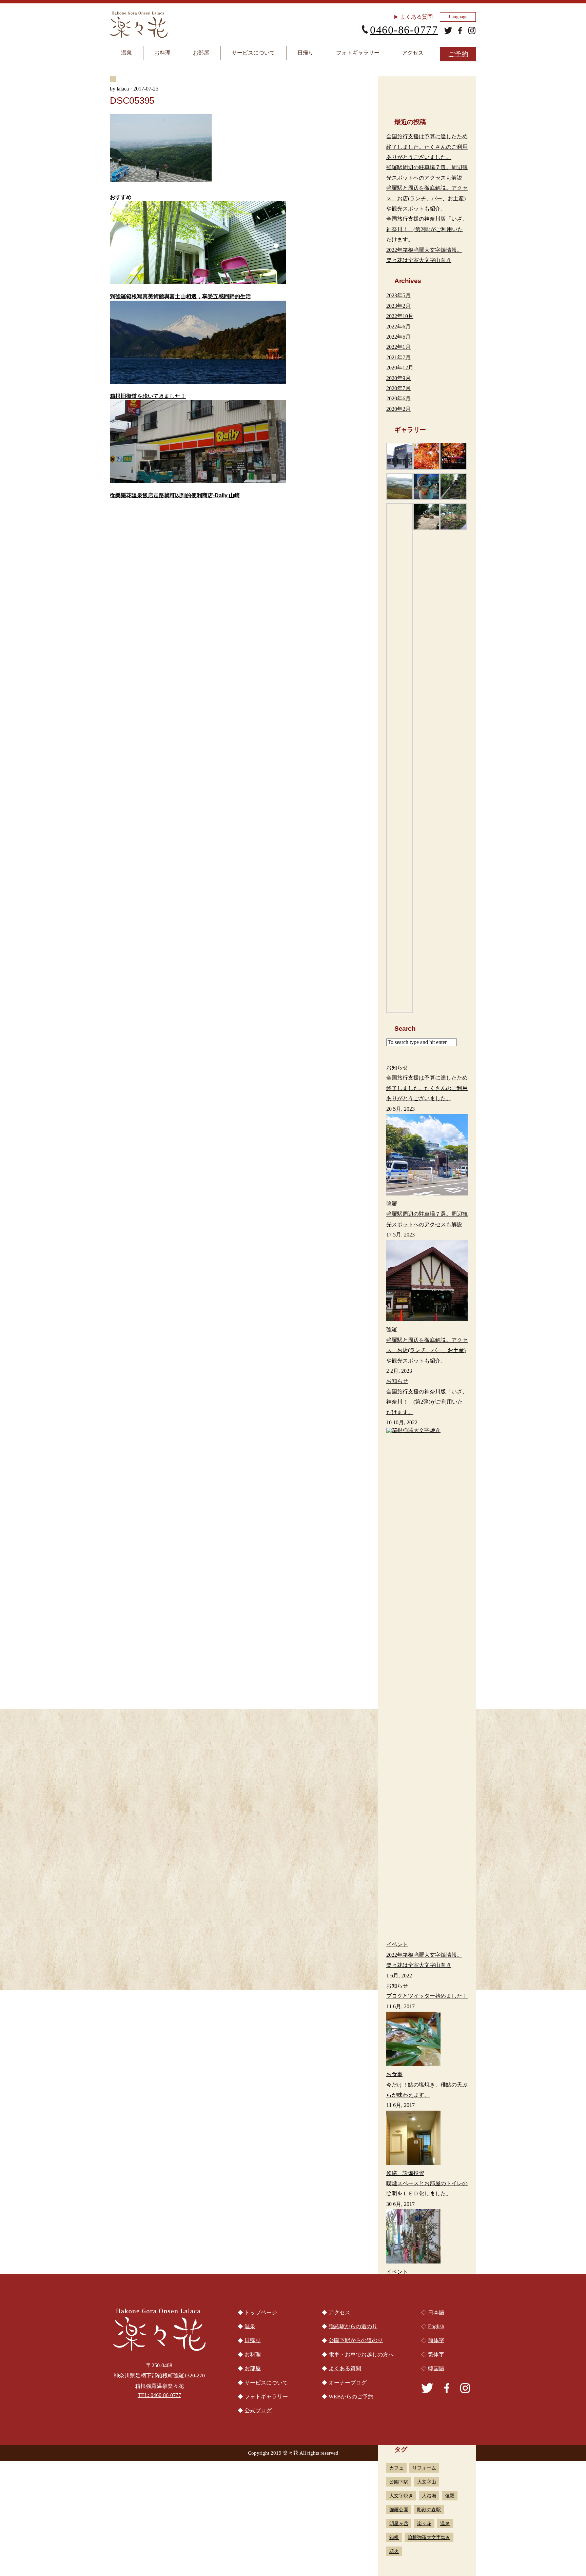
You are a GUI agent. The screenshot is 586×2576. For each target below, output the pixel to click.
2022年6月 (398, 327)
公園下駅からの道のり (293, 1988)
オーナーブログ (348, 2383)
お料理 (162, 53)
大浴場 (429, 2496)
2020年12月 (400, 368)
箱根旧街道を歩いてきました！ (148, 396)
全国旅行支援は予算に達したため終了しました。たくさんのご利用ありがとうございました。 (427, 147)
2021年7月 (398, 357)
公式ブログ (258, 2410)
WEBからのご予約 (351, 2397)
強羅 (450, 2496)
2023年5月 (398, 295)
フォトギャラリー (358, 53)
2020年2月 (398, 409)
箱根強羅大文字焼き (429, 2537)
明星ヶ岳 (399, 2523)
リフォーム (424, 2468)
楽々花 (424, 2523)
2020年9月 (398, 378)
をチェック (201, 1703)
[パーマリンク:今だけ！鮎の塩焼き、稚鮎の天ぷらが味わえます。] (427, 2040)
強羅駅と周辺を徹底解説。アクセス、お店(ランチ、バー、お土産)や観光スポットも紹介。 (427, 198)
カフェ (396, 2468)
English (436, 2326)
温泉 (126, 53)
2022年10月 (400, 316)
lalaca (123, 89)
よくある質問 (416, 17)
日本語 (436, 2312)
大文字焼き (401, 2496)
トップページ (261, 2312)
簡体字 (436, 2340)
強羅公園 (399, 2510)
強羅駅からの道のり (418, 1988)
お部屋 (201, 53)
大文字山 (427, 2482)
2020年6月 (398, 398)
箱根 (394, 2537)
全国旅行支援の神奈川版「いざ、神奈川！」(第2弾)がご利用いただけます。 (427, 229)
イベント (397, 2272)
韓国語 (436, 2368)
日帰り (306, 53)
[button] (400, 456)
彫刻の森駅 (429, 2510)
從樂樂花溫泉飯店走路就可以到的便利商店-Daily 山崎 (175, 495)
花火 (394, 2551)
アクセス (413, 53)
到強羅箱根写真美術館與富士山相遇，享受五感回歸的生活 (180, 296)
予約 (458, 54)
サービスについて (253, 53)
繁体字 (436, 2354)
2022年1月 (398, 347)
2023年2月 (398, 306)
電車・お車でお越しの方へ (168, 1988)
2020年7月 (398, 388)
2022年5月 (398, 337)
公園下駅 (399, 2482)
